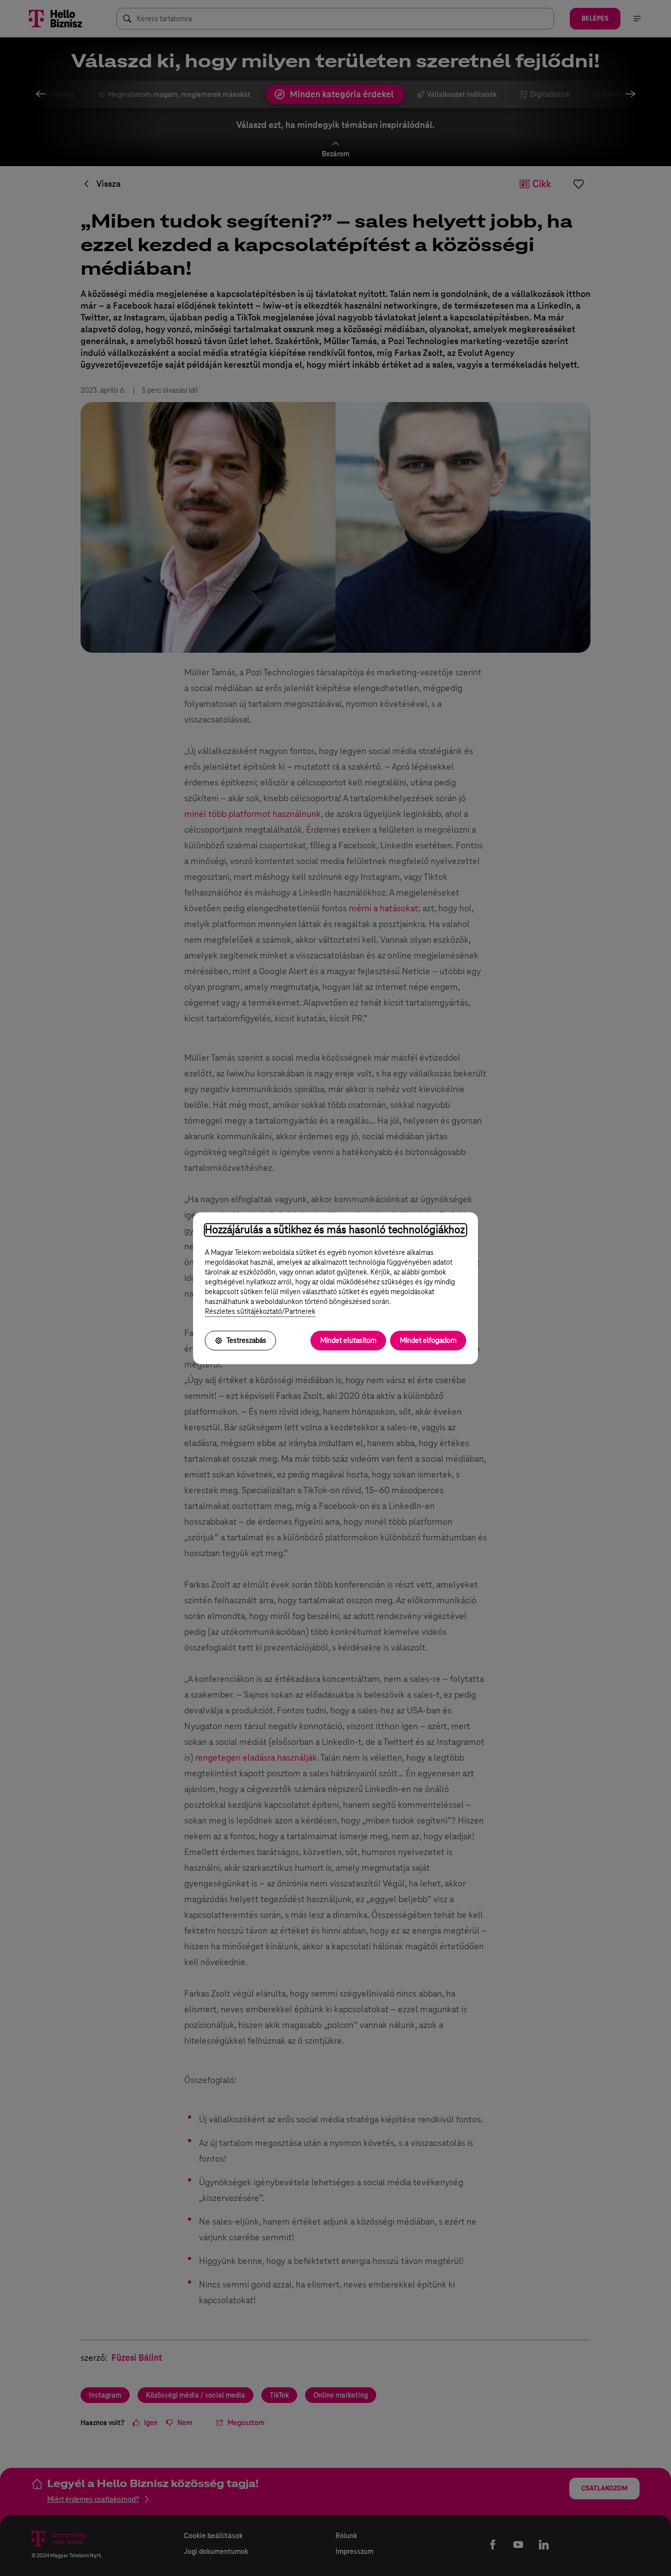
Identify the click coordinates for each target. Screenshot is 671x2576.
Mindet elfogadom (428, 1340)
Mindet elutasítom (348, 1340)
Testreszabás (246, 1340)
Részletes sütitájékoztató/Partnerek (260, 1311)
